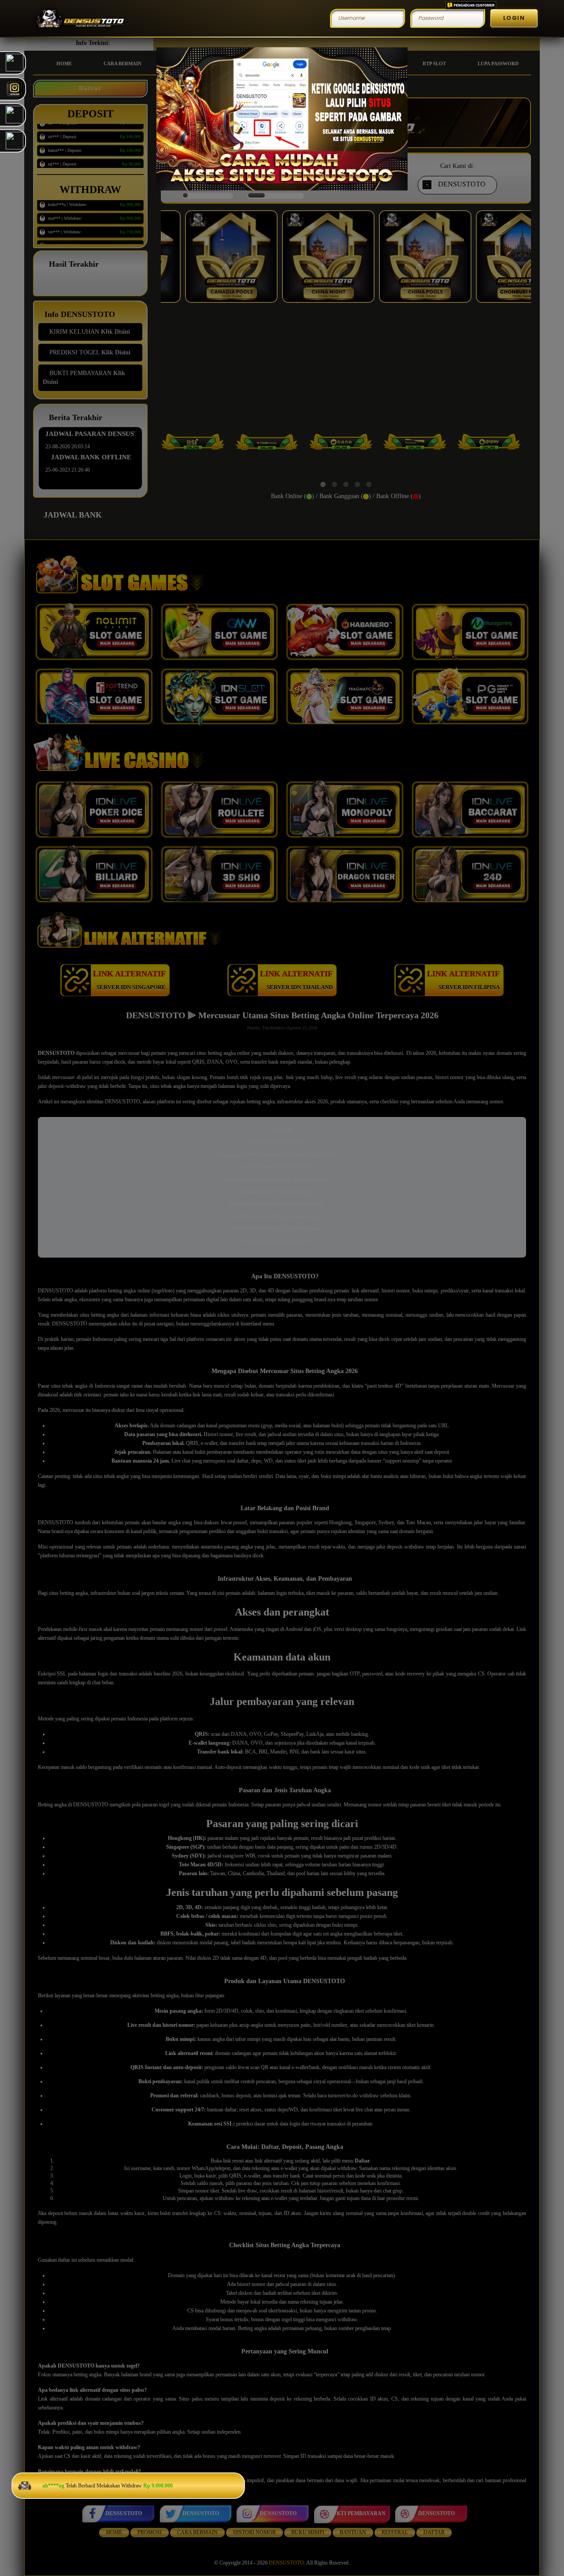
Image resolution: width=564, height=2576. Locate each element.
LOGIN (514, 18)
